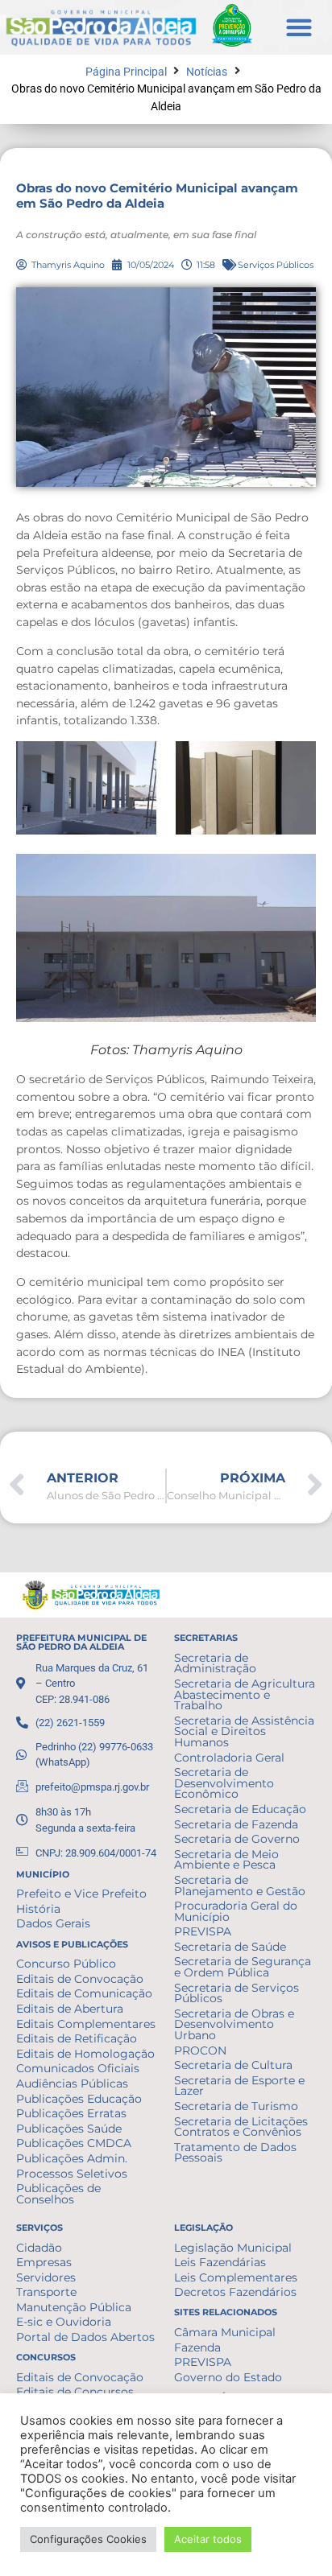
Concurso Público (66, 1964)
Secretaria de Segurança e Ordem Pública (243, 1967)
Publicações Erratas (71, 2113)
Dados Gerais (53, 1923)
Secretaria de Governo (237, 1839)
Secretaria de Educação (240, 1809)
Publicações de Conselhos (58, 2194)
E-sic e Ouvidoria (64, 2322)
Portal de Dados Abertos (85, 2337)
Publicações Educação (79, 2099)
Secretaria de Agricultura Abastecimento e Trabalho (245, 1694)
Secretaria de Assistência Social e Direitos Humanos (244, 1731)
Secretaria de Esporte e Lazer (239, 2086)
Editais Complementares (86, 2024)
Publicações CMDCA (74, 2143)
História (38, 1909)
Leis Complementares (236, 2277)
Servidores (46, 2277)
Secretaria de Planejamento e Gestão (240, 1886)
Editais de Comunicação (84, 1993)
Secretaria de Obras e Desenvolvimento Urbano (234, 2024)
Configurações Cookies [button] (88, 2539)
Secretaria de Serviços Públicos (237, 1993)
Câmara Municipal (225, 2332)
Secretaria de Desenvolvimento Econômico (224, 1783)
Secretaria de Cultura (233, 2065)
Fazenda (197, 2347)
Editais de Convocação (80, 1979)
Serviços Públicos (276, 265)
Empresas (44, 2262)
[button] (299, 27)
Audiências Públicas (72, 2083)
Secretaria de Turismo (236, 2106)
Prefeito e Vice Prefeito (81, 1894)
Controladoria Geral (229, 1758)
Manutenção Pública (74, 2307)
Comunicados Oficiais (78, 2068)
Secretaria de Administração (215, 1663)
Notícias (207, 72)
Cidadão (39, 2248)
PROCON (200, 2050)
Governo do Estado (228, 2377)
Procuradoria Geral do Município (236, 1911)
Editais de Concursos (75, 2392)
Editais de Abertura (70, 2009)
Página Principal (126, 72)
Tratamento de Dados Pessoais (235, 2153)
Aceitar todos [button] (208, 2539)
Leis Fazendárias (220, 2262)
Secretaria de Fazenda (236, 1824)
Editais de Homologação (85, 2054)
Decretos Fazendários (235, 2292)
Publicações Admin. (72, 2158)
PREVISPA (203, 1931)
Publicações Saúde (69, 2129)
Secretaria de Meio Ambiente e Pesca (226, 1860)
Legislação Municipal (233, 2248)
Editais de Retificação (77, 2038)
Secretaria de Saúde (230, 1947)
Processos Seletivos (72, 2174)
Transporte (46, 2292)
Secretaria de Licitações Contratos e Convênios (241, 2127)
